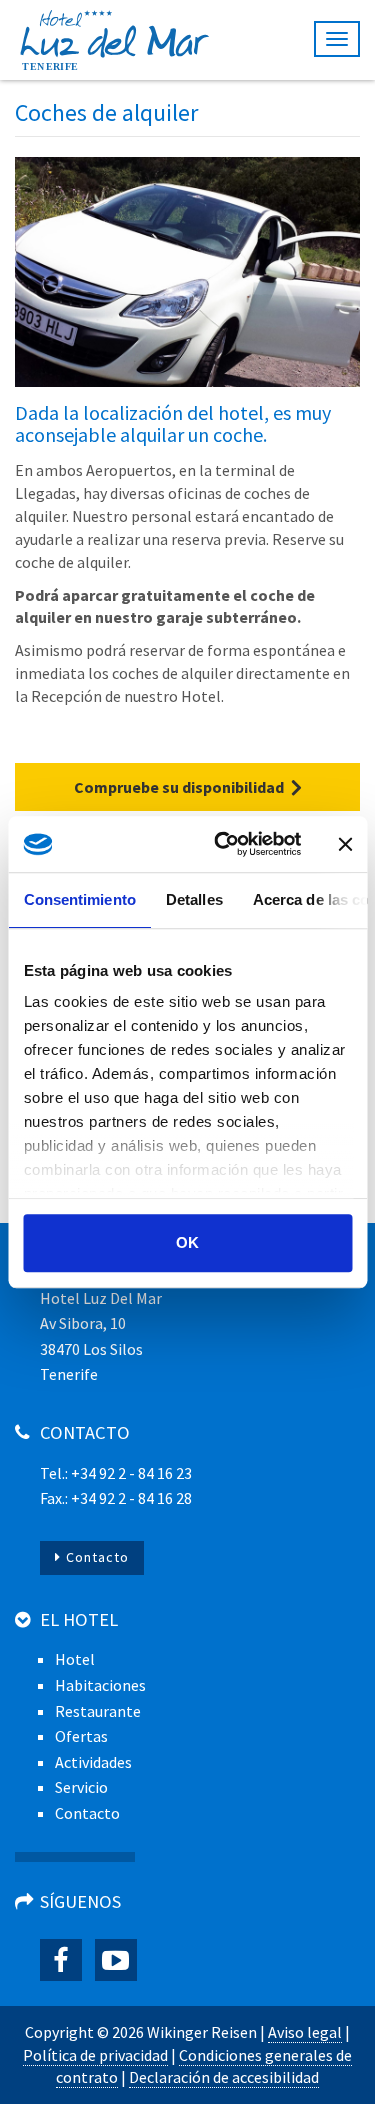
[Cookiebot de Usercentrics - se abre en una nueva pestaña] (223, 844)
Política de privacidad (95, 2055)
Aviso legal (305, 2032)
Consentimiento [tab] (79, 899)
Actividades (93, 1762)
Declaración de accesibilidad (224, 2077)
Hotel (75, 1659)
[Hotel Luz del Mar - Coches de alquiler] (187, 272)
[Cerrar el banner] (345, 844)
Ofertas (81, 1736)
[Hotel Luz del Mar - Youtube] (116, 1960)
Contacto (97, 1557)
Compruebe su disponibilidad (179, 787)
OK (187, 1242)
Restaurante (98, 1711)
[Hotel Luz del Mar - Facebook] (61, 1960)
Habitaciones (100, 1685)
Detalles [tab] (193, 899)
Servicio (81, 1787)
